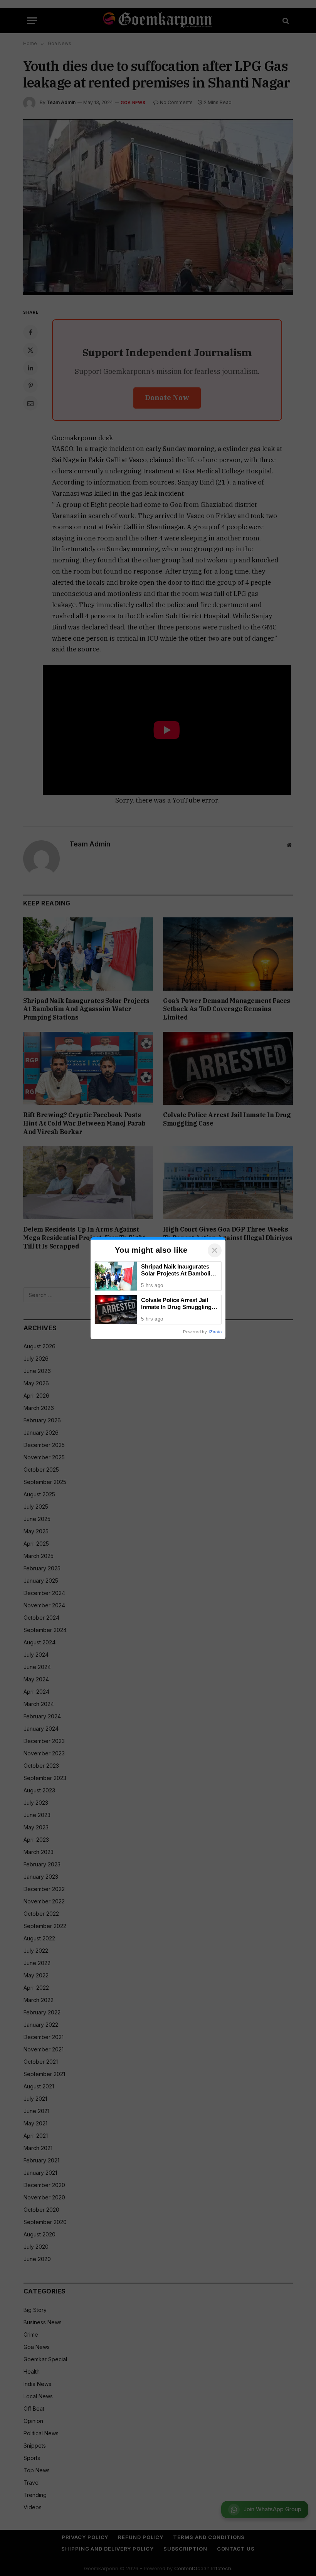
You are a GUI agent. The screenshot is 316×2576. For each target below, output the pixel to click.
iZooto (215, 1332)
